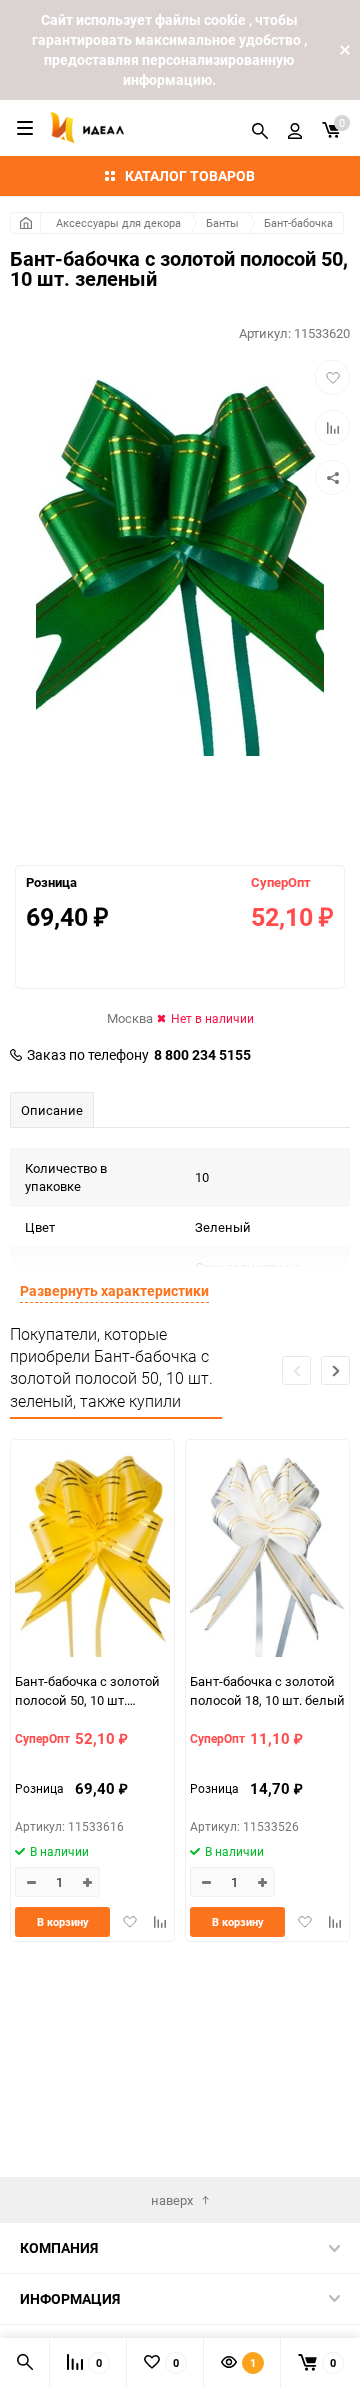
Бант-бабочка (298, 222)
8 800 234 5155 (202, 1055)
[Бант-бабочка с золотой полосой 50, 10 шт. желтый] (92, 1553)
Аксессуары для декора (118, 222)
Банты (222, 222)
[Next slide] (335, 1370)
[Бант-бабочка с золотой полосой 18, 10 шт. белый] (267, 1553)
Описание (52, 1110)
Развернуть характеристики (114, 1290)
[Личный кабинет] (295, 128)
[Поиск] (260, 128)
